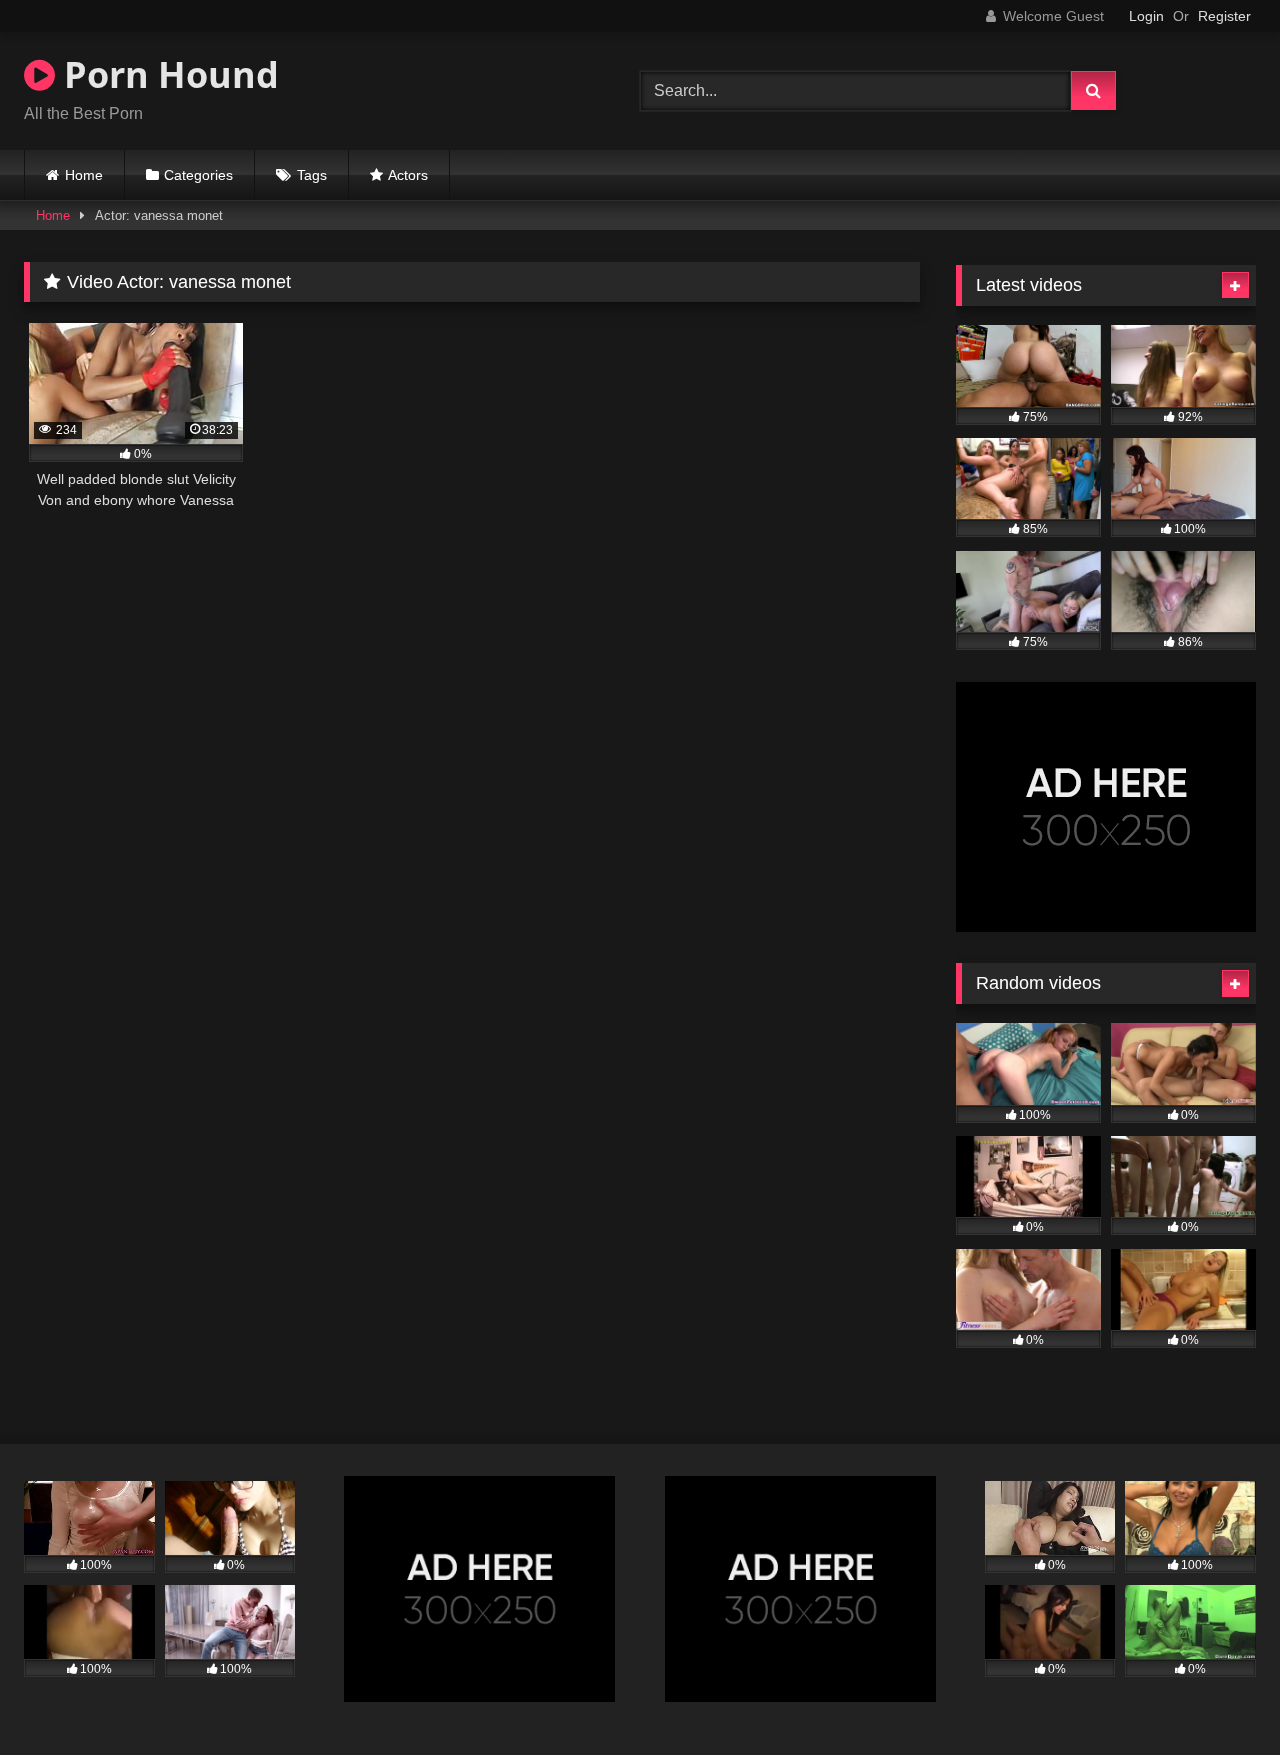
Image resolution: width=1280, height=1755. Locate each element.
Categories (198, 175)
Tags (312, 175)
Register (1224, 16)
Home (84, 175)
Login (1146, 16)
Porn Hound (167, 74)
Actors (408, 175)
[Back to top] (1218, 1695)
